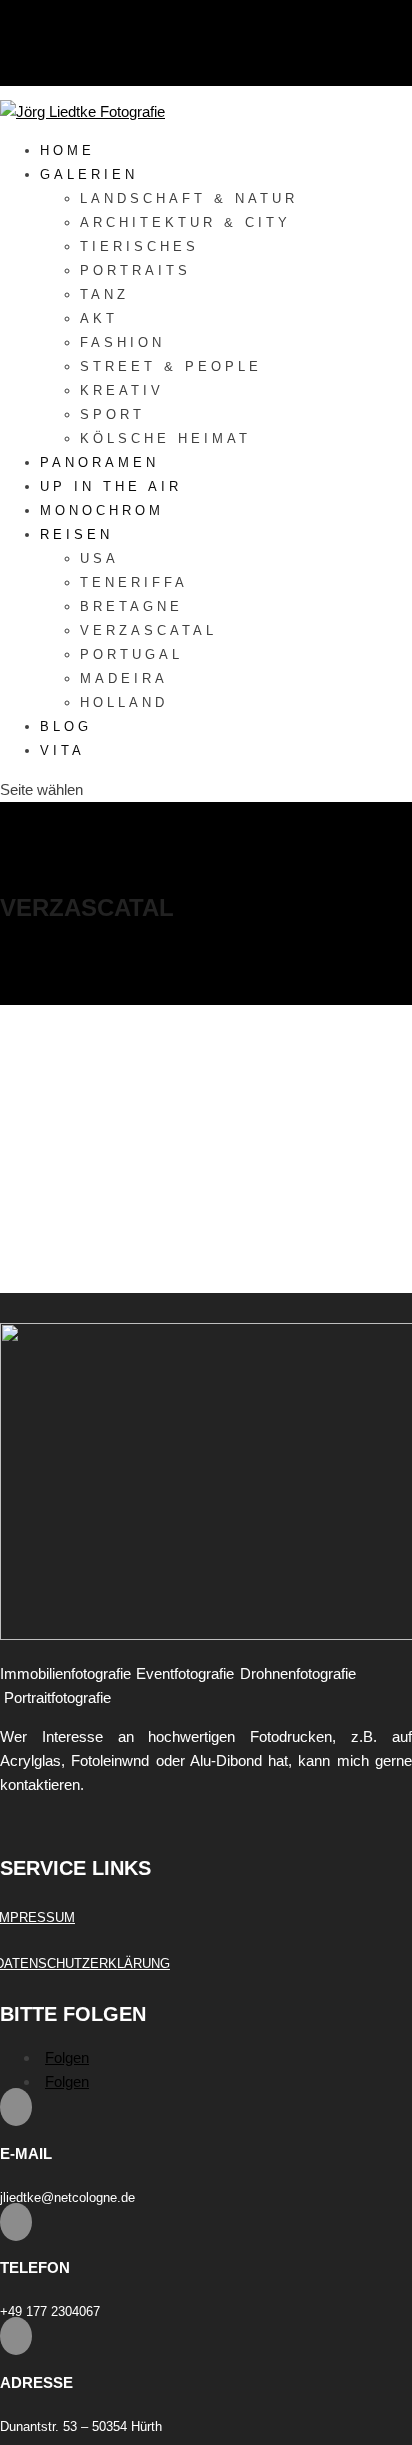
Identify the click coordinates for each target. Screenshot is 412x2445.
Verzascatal (148, 630)
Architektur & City (185, 222)
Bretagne (131, 606)
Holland (124, 702)
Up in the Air (111, 486)
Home (67, 150)
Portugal (131, 654)
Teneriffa (134, 582)
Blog (66, 726)
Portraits (135, 270)
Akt (99, 318)
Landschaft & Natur (189, 198)
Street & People (171, 366)
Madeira (124, 678)
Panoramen (99, 462)
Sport (112, 414)
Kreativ (122, 390)
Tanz (104, 294)
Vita (62, 750)
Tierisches (139, 246)
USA (99, 558)
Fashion (122, 342)
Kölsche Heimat (165, 438)
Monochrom (102, 510)
